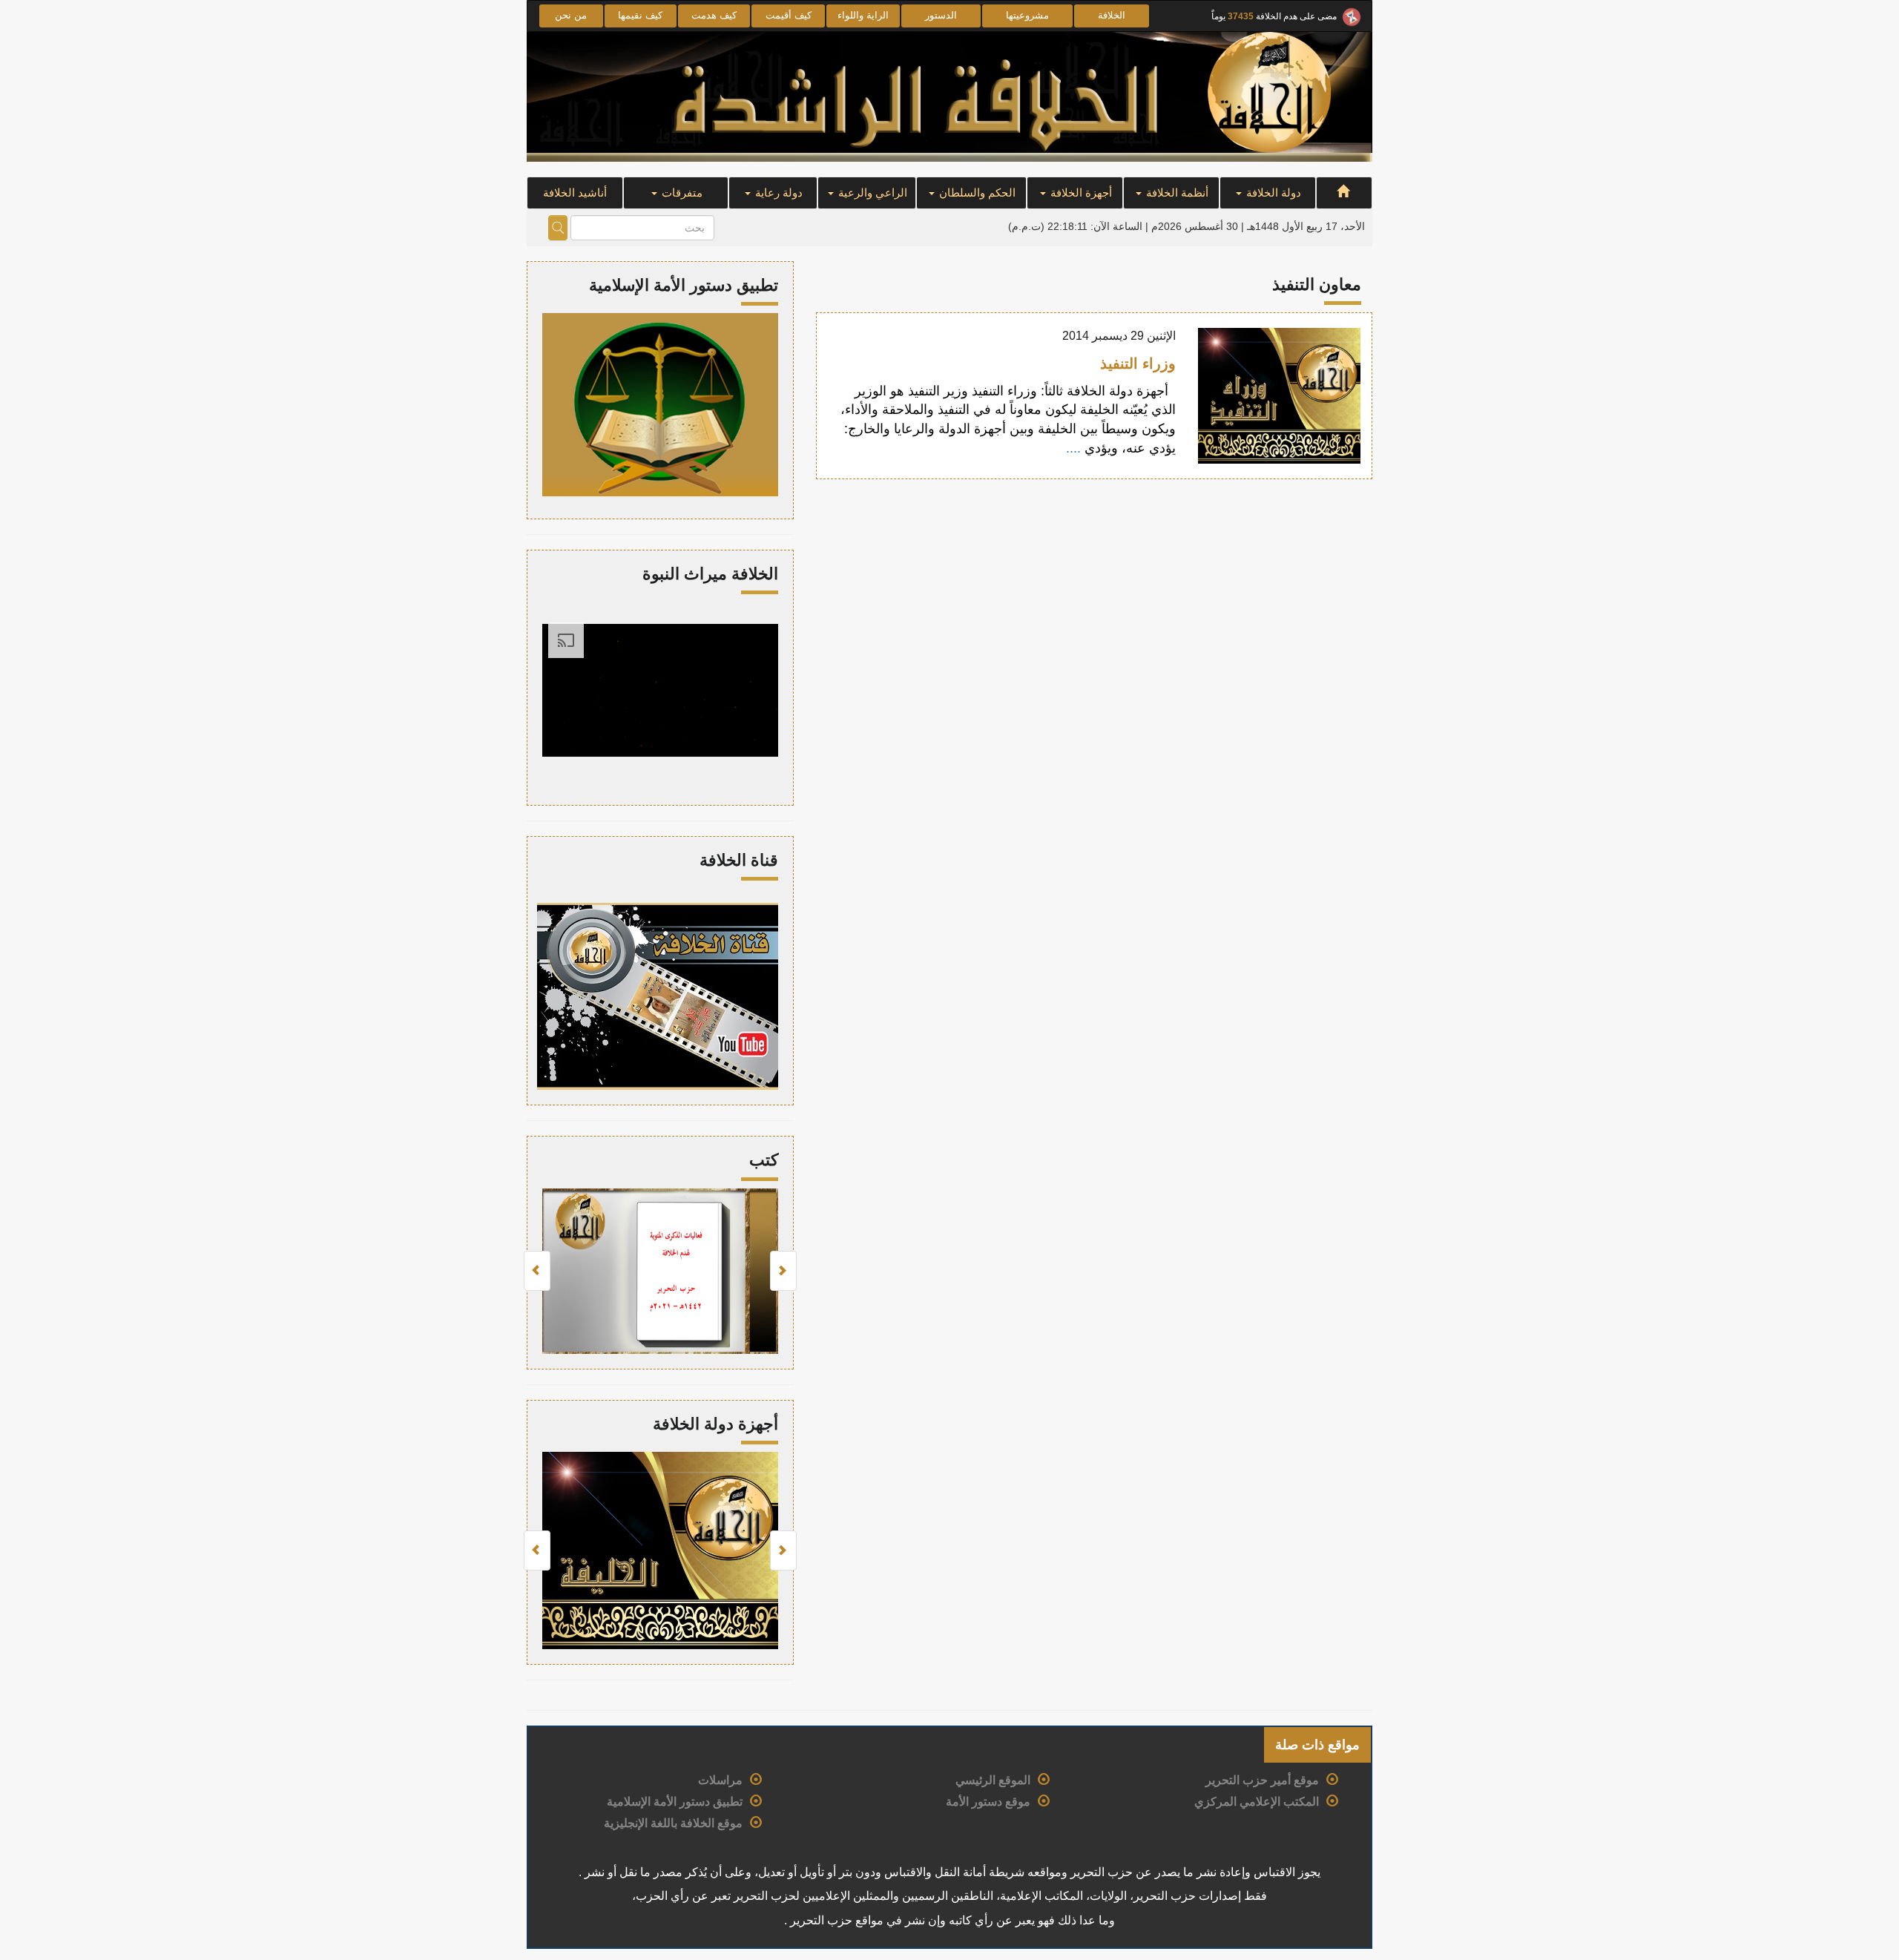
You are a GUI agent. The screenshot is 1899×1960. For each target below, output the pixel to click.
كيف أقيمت (789, 15)
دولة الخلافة (1272, 193)
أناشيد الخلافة (575, 193)
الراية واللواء (863, 15)
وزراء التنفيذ (1138, 364)
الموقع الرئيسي (993, 1780)
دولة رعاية (777, 193)
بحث (558, 228)
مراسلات (720, 1780)
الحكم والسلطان (976, 193)
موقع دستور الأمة (988, 1802)
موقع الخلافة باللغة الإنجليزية (673, 1823)
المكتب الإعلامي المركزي (1257, 1802)
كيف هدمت (714, 15)
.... (1075, 448)
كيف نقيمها (640, 15)
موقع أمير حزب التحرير (1262, 1780)
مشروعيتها (1027, 15)
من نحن (571, 15)
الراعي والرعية (871, 193)
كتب (764, 1160)
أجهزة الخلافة (1080, 193)
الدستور (941, 15)
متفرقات (681, 193)
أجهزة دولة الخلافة (715, 1424)
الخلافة (1112, 15)
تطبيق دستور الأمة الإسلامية (675, 1802)
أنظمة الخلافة (1176, 193)
